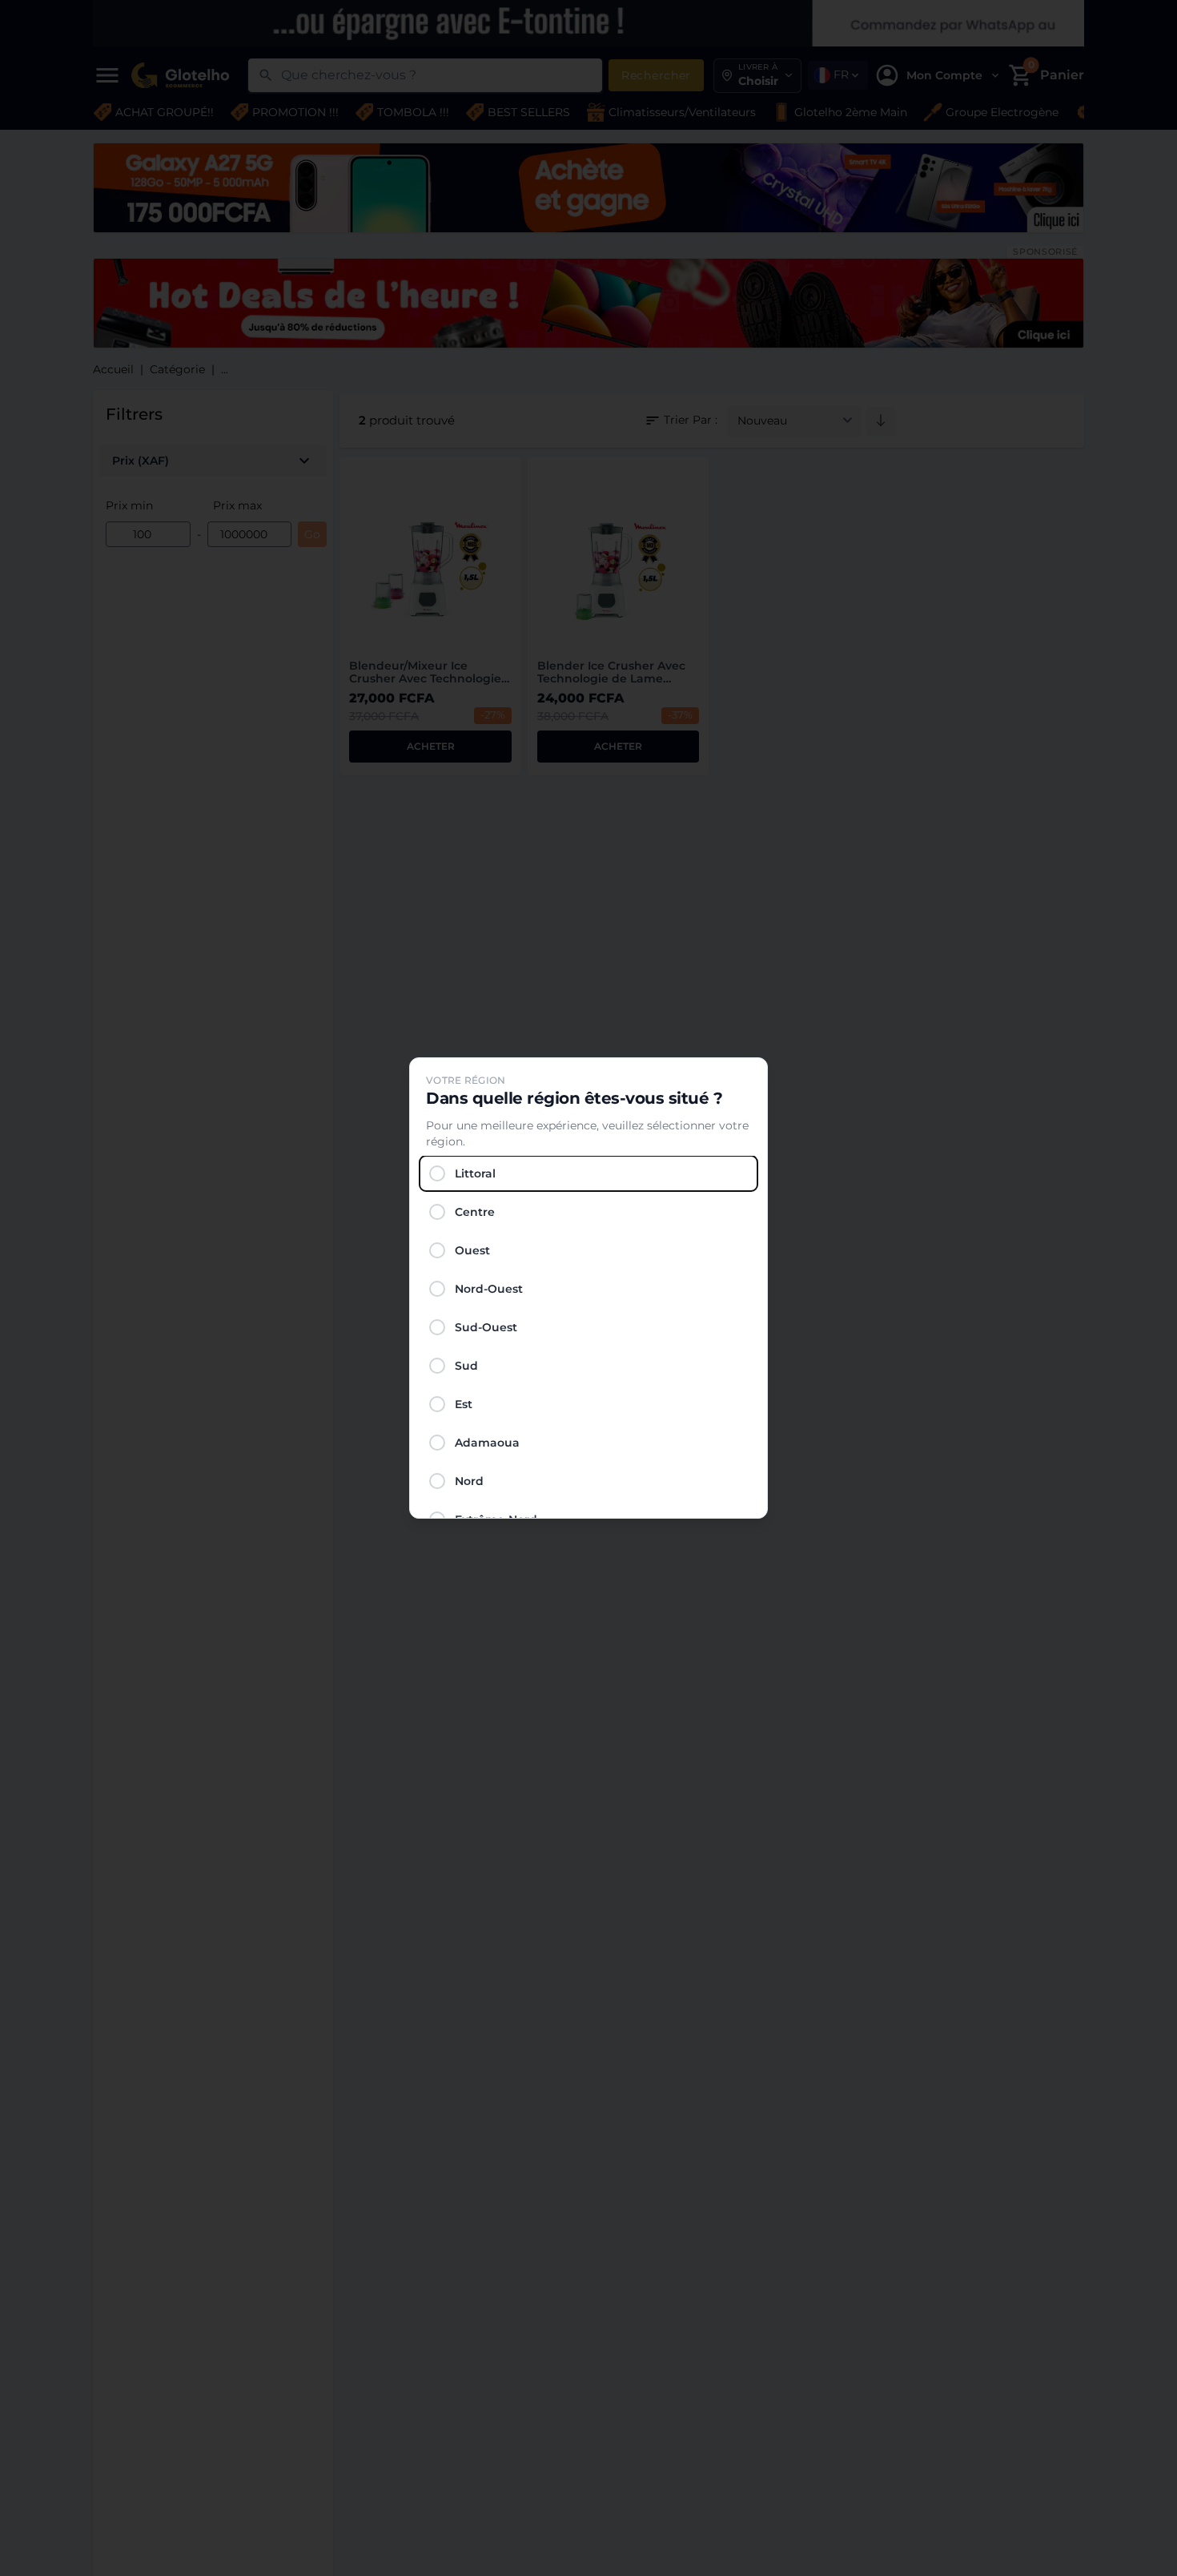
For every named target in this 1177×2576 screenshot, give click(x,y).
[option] (588, 1173)
